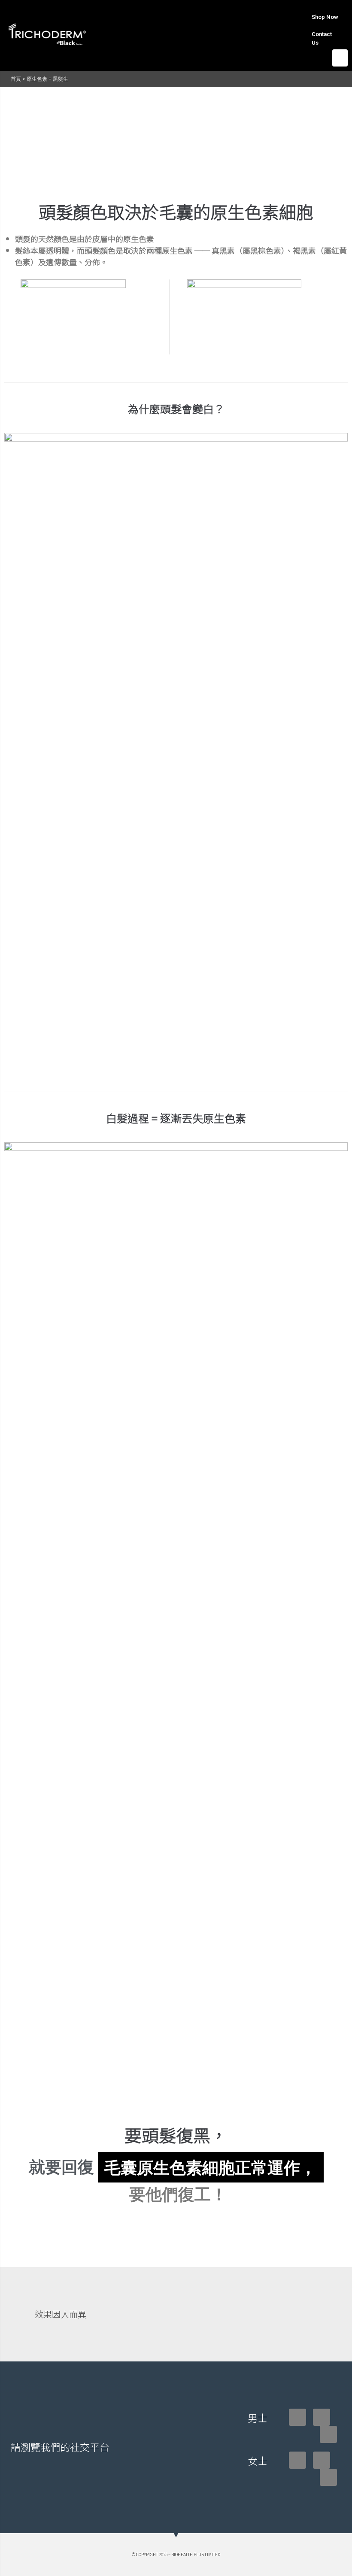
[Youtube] (328, 2434)
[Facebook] (297, 2417)
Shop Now (325, 17)
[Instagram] (322, 2417)
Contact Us (322, 38)
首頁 (16, 79)
